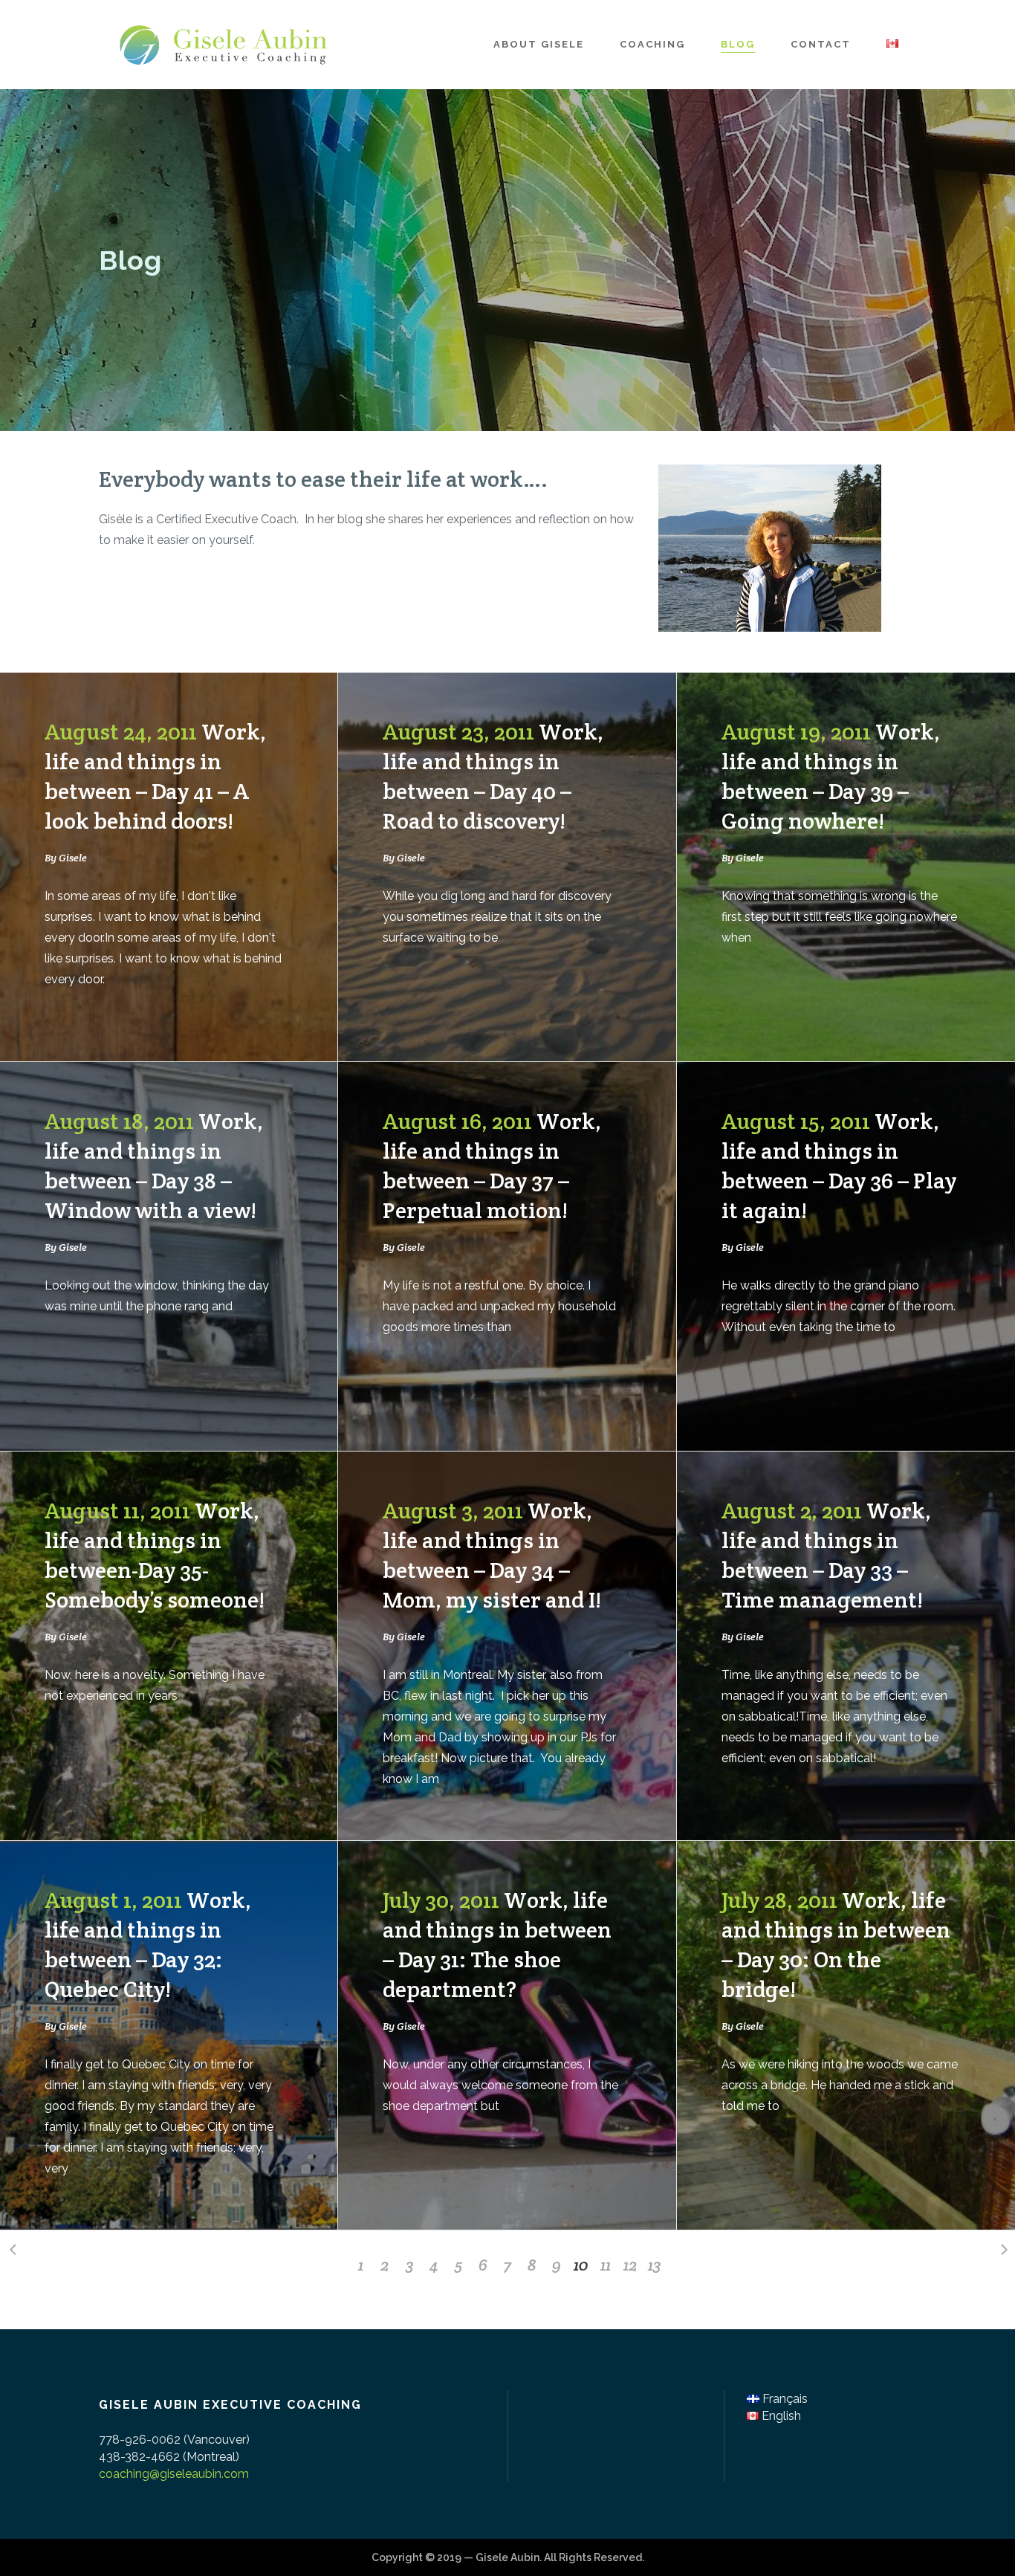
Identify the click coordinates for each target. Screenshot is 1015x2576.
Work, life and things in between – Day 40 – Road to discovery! (493, 776)
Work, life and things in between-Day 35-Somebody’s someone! (155, 1555)
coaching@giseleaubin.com (174, 2474)
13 (655, 2265)
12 (630, 2265)
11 (606, 2265)
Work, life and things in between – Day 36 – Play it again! (839, 1166)
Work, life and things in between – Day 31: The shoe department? (497, 1945)
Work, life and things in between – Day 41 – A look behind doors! (155, 776)
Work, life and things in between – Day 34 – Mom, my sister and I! (492, 1555)
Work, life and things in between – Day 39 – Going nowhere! (831, 776)
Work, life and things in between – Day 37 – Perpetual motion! (492, 1166)
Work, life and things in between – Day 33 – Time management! (826, 1555)
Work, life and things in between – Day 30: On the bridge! (836, 1945)
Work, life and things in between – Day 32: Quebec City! (148, 1945)
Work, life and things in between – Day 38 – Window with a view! (154, 1166)
